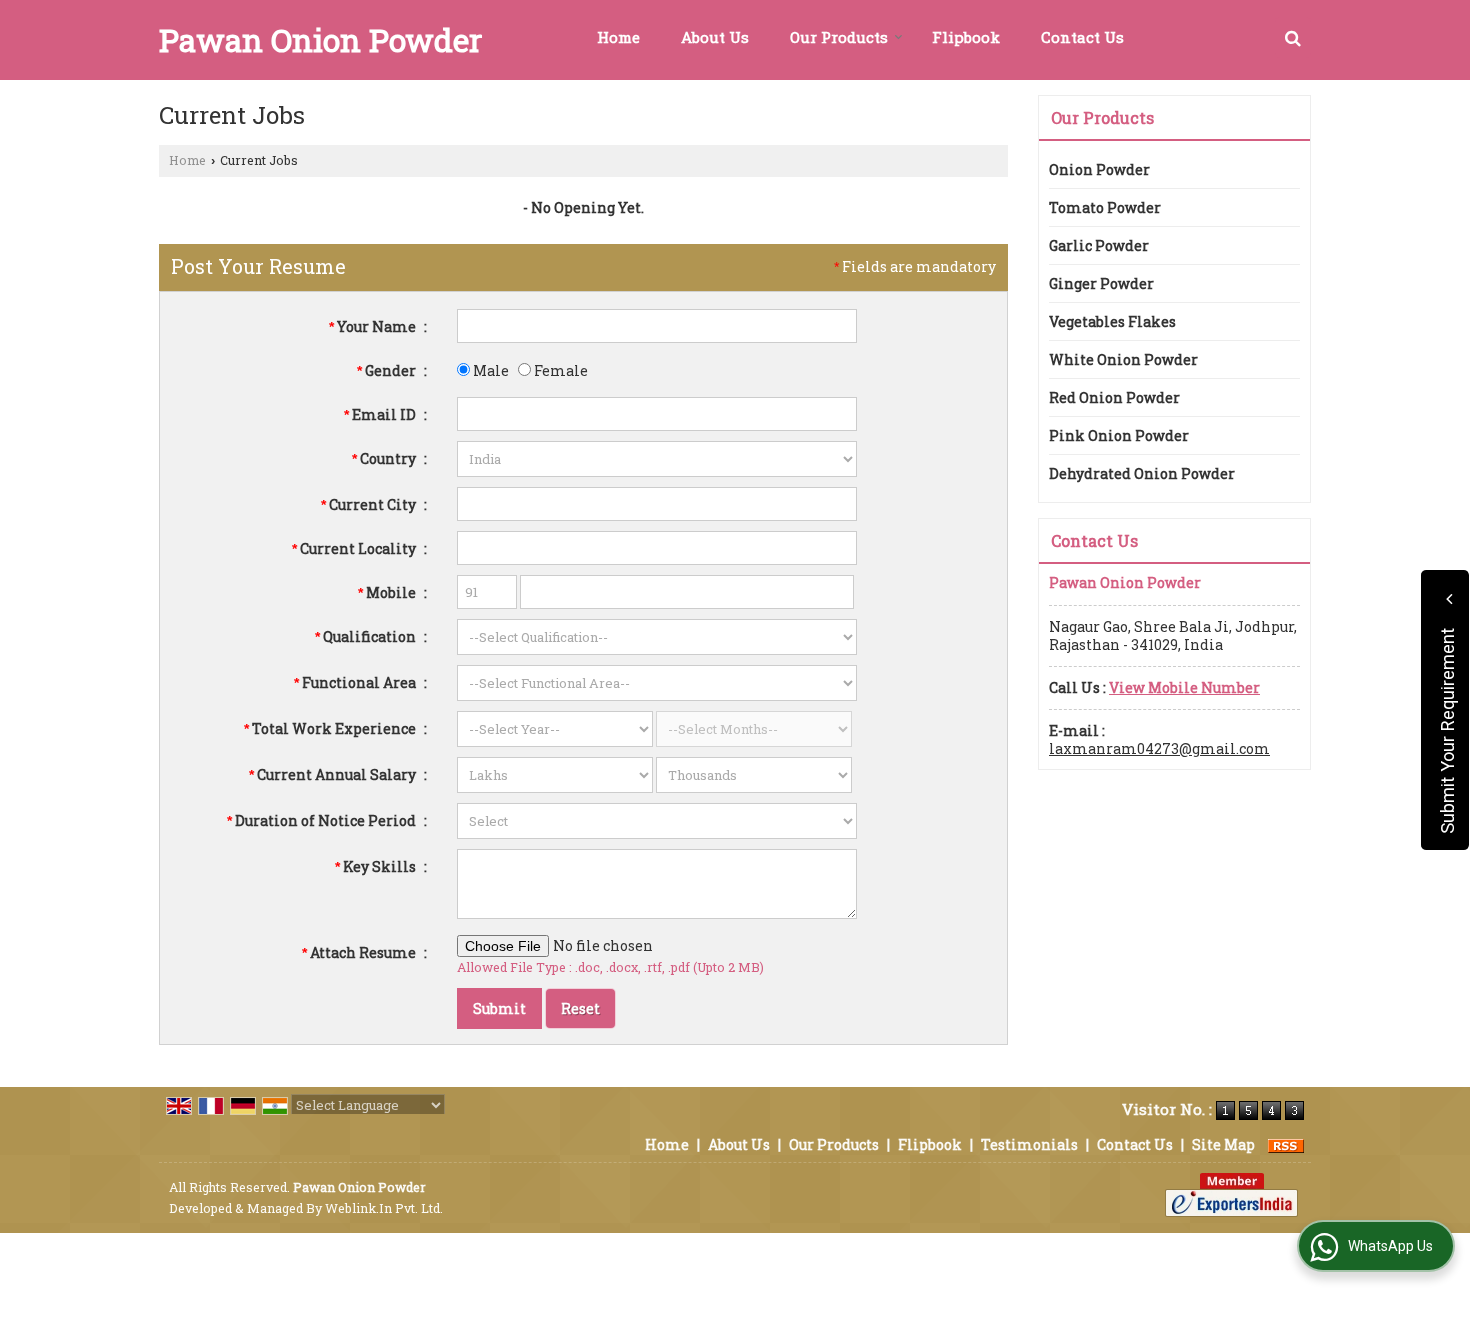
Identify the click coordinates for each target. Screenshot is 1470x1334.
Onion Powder (1099, 169)
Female (559, 370)
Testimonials (1029, 1144)
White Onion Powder (1123, 359)
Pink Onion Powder (1119, 435)
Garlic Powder (1099, 245)
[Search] (1293, 37)
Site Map (1223, 1144)
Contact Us (1082, 37)
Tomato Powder (1105, 207)
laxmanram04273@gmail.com (1159, 748)
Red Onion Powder (1114, 397)
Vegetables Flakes (1112, 321)
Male (489, 370)
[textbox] (657, 504)
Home (618, 37)
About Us (715, 37)
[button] (1184, 687)
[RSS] (1286, 1144)
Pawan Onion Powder (320, 40)
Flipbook (966, 37)
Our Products (839, 37)
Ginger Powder (1101, 283)
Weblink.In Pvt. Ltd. (384, 1208)
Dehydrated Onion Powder (1142, 473)
